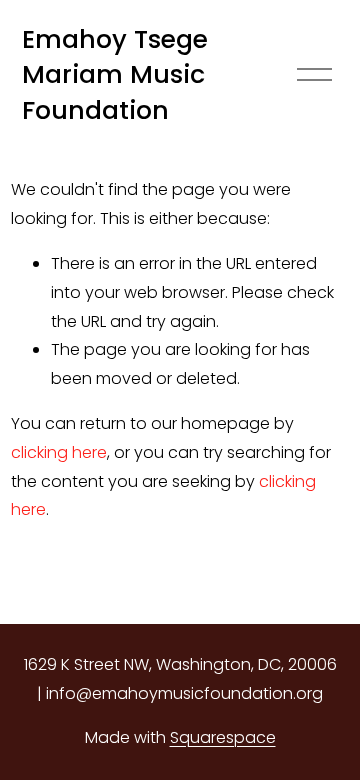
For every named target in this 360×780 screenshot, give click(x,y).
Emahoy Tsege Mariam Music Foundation (115, 74)
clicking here (59, 452)
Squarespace (223, 737)
